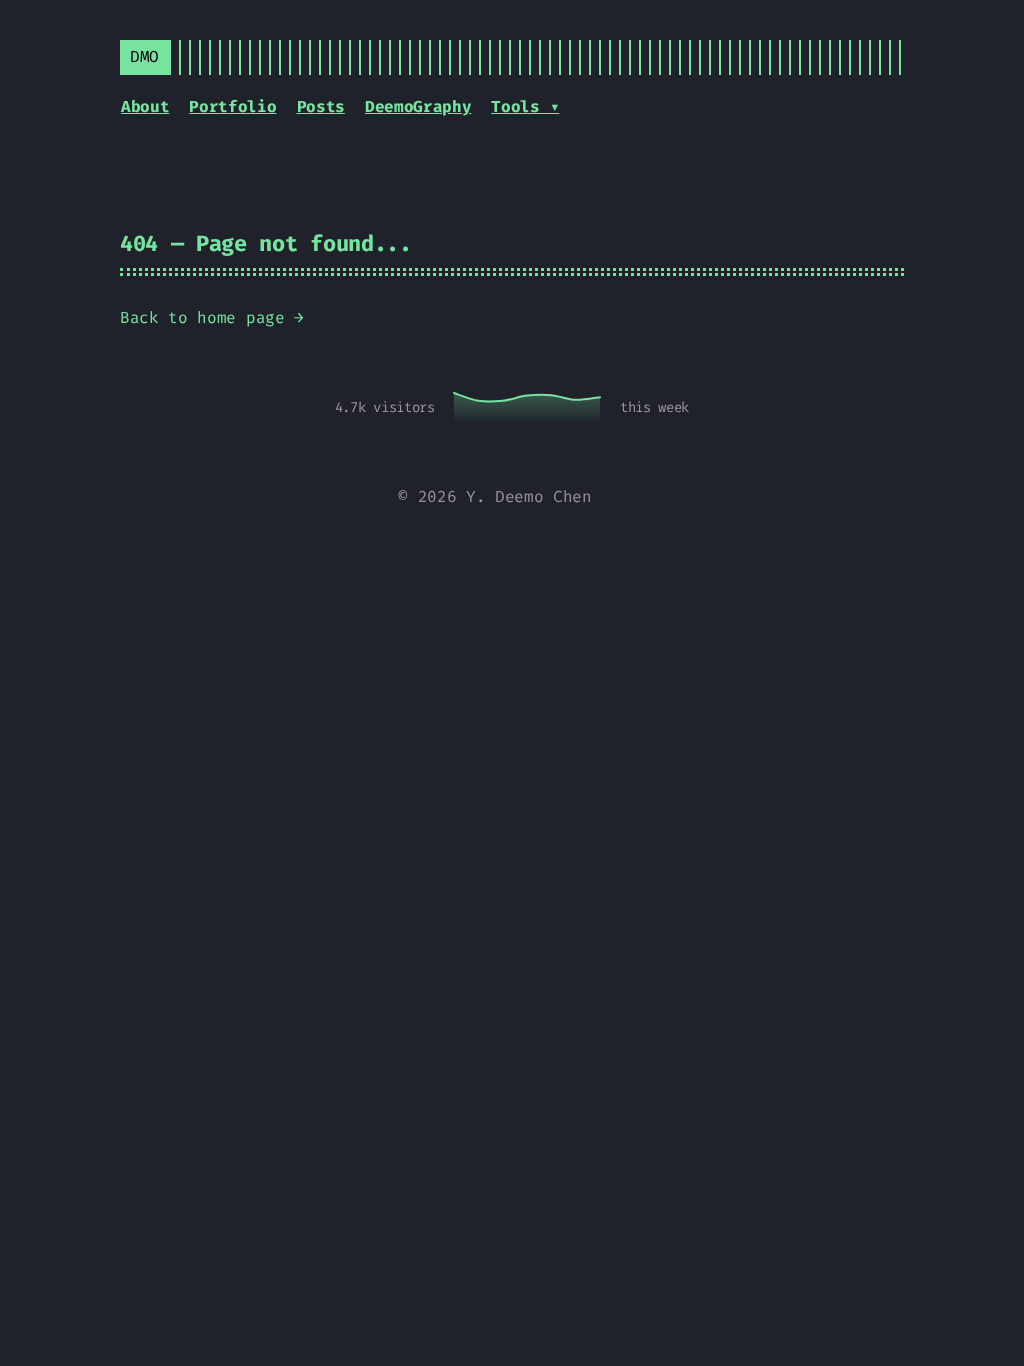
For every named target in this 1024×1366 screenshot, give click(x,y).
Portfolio (232, 106)
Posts (321, 106)
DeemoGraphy (418, 106)
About (145, 106)
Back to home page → (212, 317)
